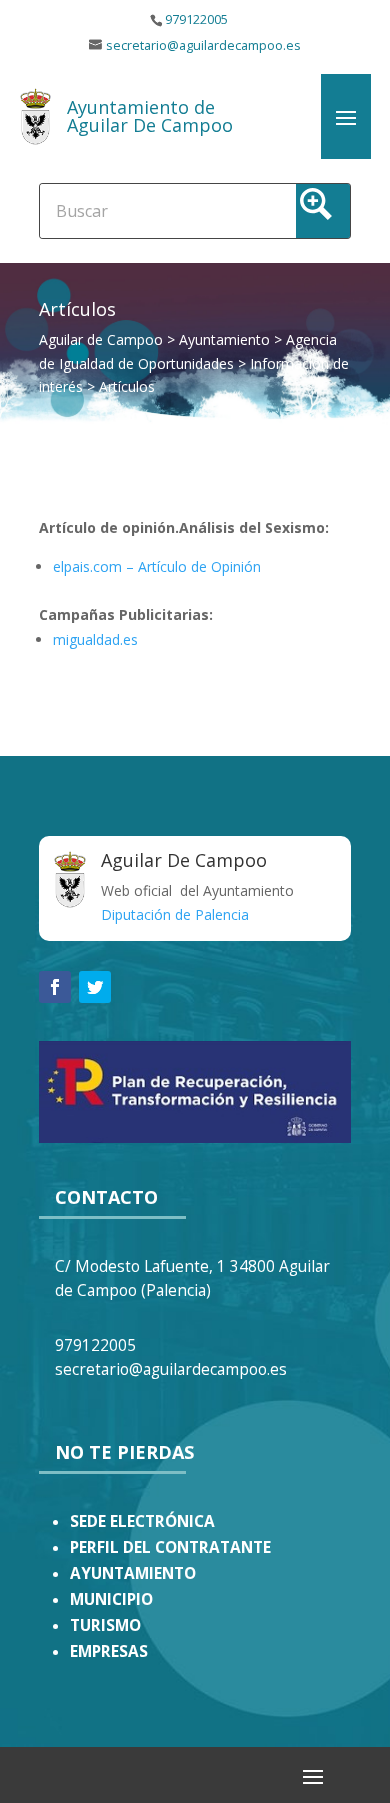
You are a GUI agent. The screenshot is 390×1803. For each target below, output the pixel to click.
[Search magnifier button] (323, 211)
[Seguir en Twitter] (95, 987)
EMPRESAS (109, 1651)
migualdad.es (95, 639)
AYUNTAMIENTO (133, 1573)
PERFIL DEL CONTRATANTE (170, 1547)
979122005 (196, 19)
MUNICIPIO (111, 1599)
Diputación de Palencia (175, 914)
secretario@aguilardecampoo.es (203, 45)
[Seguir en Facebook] (55, 987)
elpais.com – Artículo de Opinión (157, 566)
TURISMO (105, 1625)
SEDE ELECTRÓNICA (142, 1521)
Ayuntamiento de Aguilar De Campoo (150, 116)
